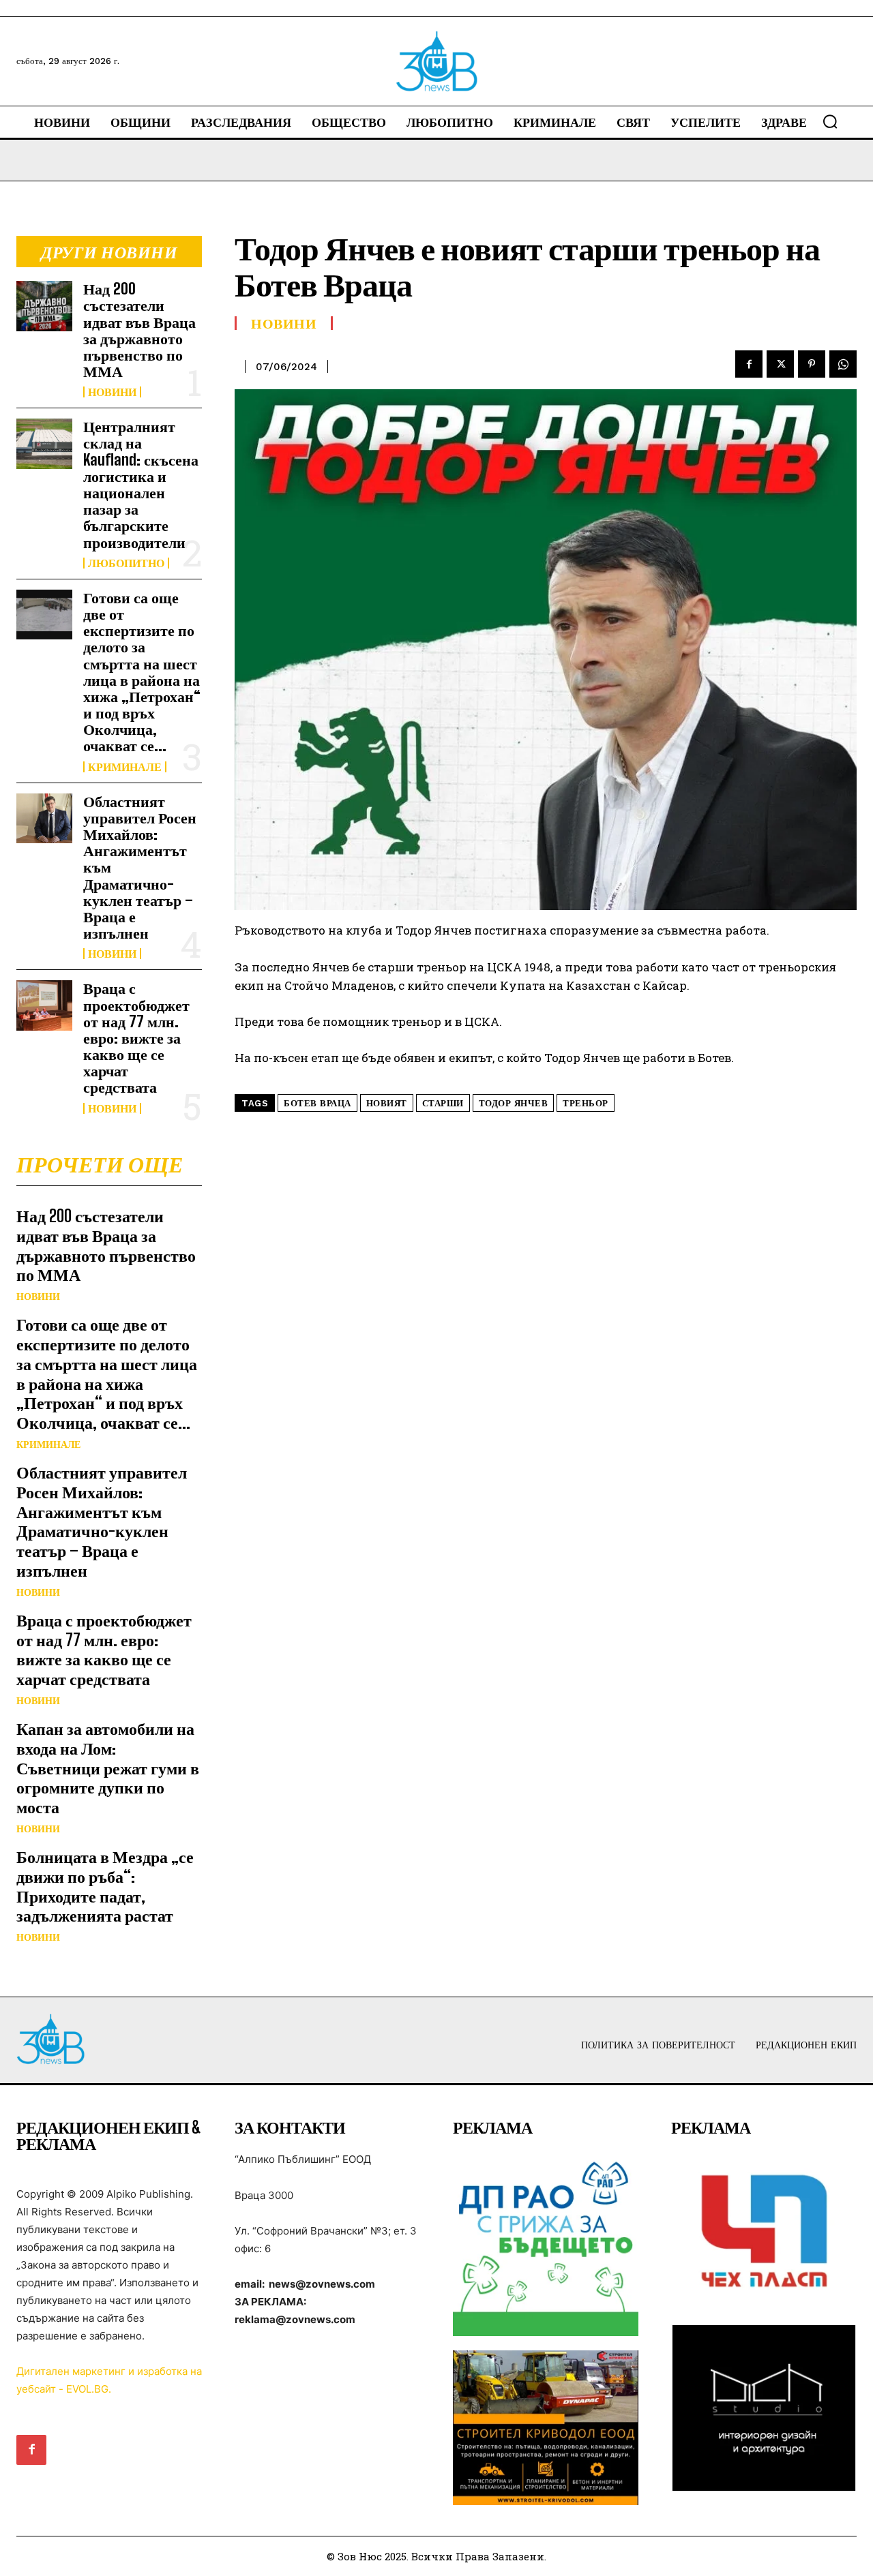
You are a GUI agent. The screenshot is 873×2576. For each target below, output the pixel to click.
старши (443, 1103)
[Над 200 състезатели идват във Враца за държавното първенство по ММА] (44, 306)
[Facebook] (749, 364)
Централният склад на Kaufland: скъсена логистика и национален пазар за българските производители (141, 484)
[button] (830, 121)
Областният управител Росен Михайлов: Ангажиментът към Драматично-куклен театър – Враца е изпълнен (102, 1521)
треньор (586, 1103)
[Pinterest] (812, 364)
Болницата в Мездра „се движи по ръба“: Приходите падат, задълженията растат (105, 1886)
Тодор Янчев (514, 1103)
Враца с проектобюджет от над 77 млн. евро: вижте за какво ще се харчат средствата (136, 1037)
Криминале (125, 767)
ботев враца (317, 1103)
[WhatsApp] (843, 364)
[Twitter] (780, 364)
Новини (112, 392)
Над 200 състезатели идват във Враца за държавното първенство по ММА (139, 330)
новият (387, 1103)
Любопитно (126, 563)
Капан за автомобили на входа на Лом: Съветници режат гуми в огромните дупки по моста (108, 1768)
